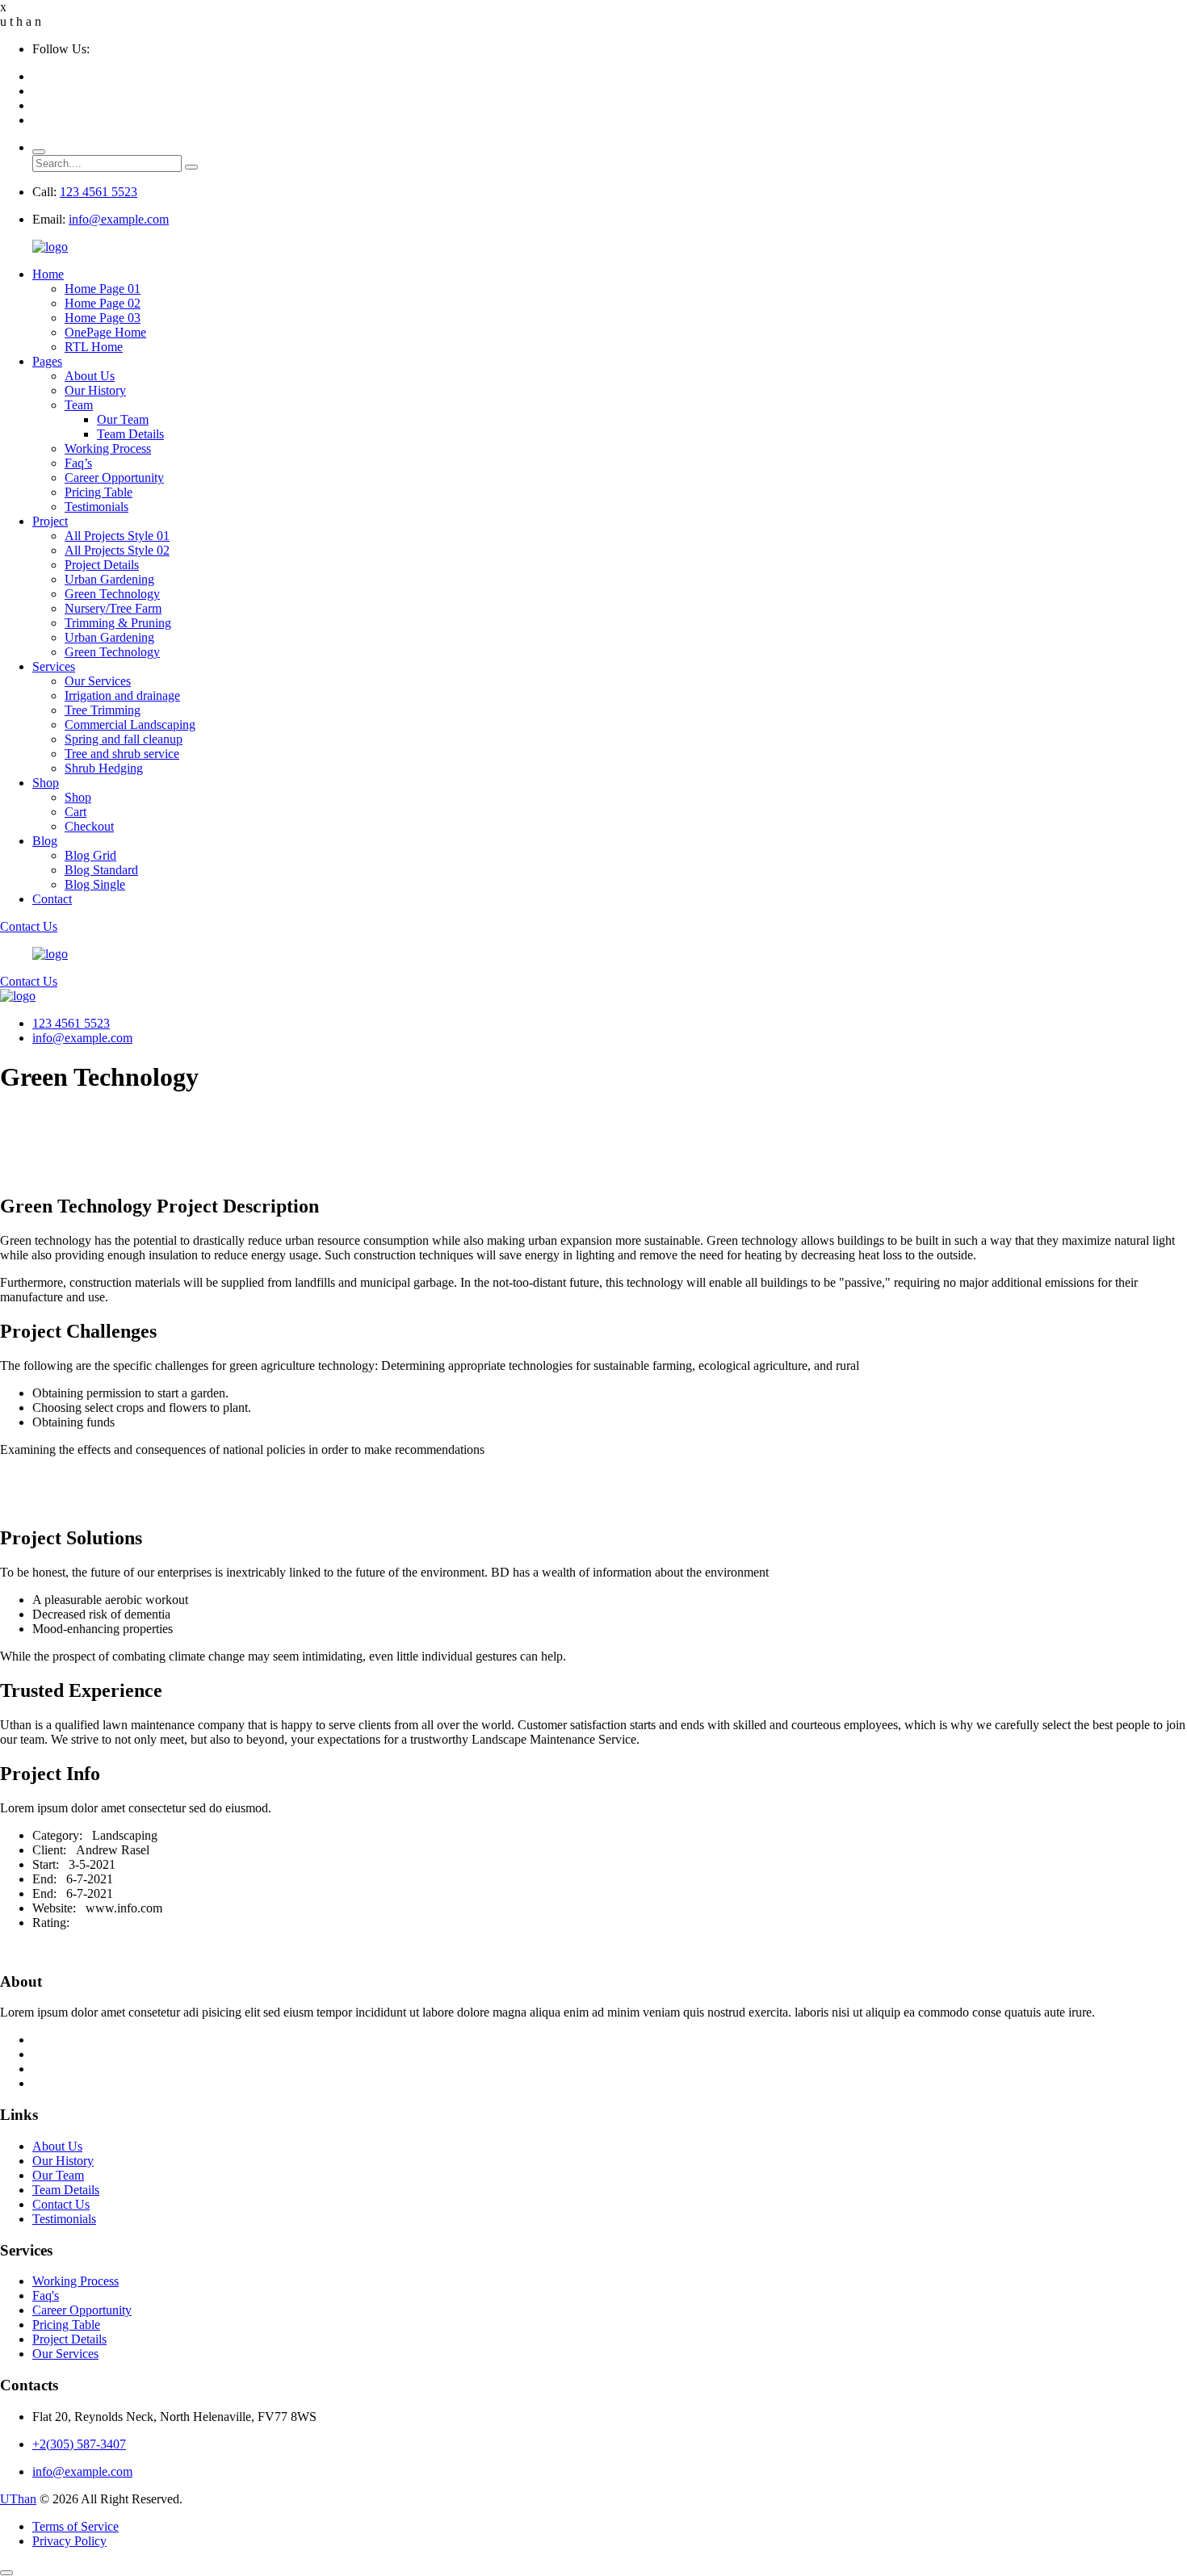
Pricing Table (99, 492)
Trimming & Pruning (118, 623)
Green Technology (112, 594)
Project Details (102, 565)
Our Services (98, 681)
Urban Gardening (109, 579)
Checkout (89, 826)
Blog (45, 841)
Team (79, 405)
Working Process (108, 448)
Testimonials (96, 507)
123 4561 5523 (99, 192)
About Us (90, 376)
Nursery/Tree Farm (113, 608)
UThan (18, 2499)
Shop (46, 783)
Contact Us (29, 926)
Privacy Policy (69, 2541)
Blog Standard (101, 870)
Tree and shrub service (122, 754)
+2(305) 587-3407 (79, 2444)
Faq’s (78, 463)
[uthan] (50, 247)
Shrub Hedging (104, 768)
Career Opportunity (114, 478)
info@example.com (119, 219)
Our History (95, 390)
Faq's (46, 2295)
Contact (52, 899)
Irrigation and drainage (122, 695)
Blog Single (95, 884)
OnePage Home (105, 332)
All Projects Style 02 (117, 550)
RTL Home (94, 347)
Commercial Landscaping (130, 725)
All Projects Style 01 (117, 536)
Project (50, 521)
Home (48, 274)
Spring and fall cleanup (124, 739)
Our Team (123, 419)
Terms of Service (75, 2526)
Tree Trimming (103, 710)
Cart (75, 812)
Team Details (130, 434)
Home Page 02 (103, 303)
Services (54, 666)
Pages (47, 361)
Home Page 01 (103, 289)
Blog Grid (90, 855)
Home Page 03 (103, 318)
